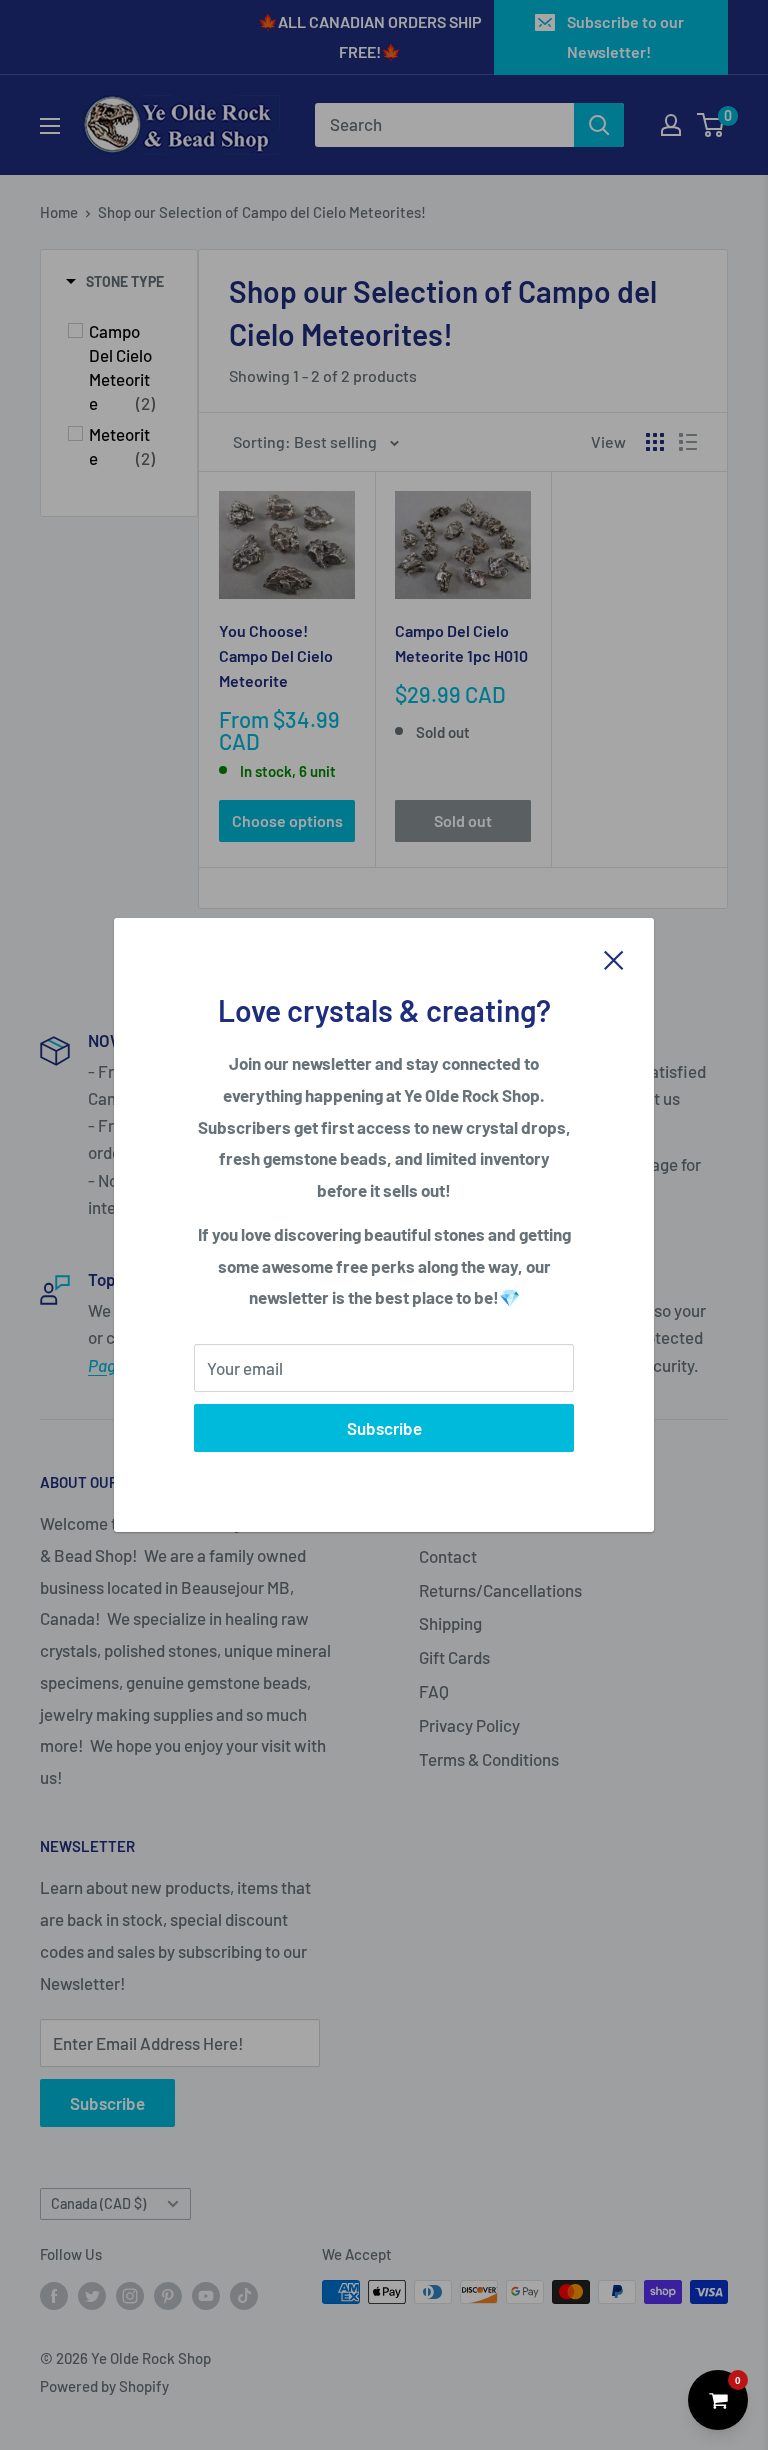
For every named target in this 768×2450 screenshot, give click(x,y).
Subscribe (384, 1428)
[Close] (614, 958)
